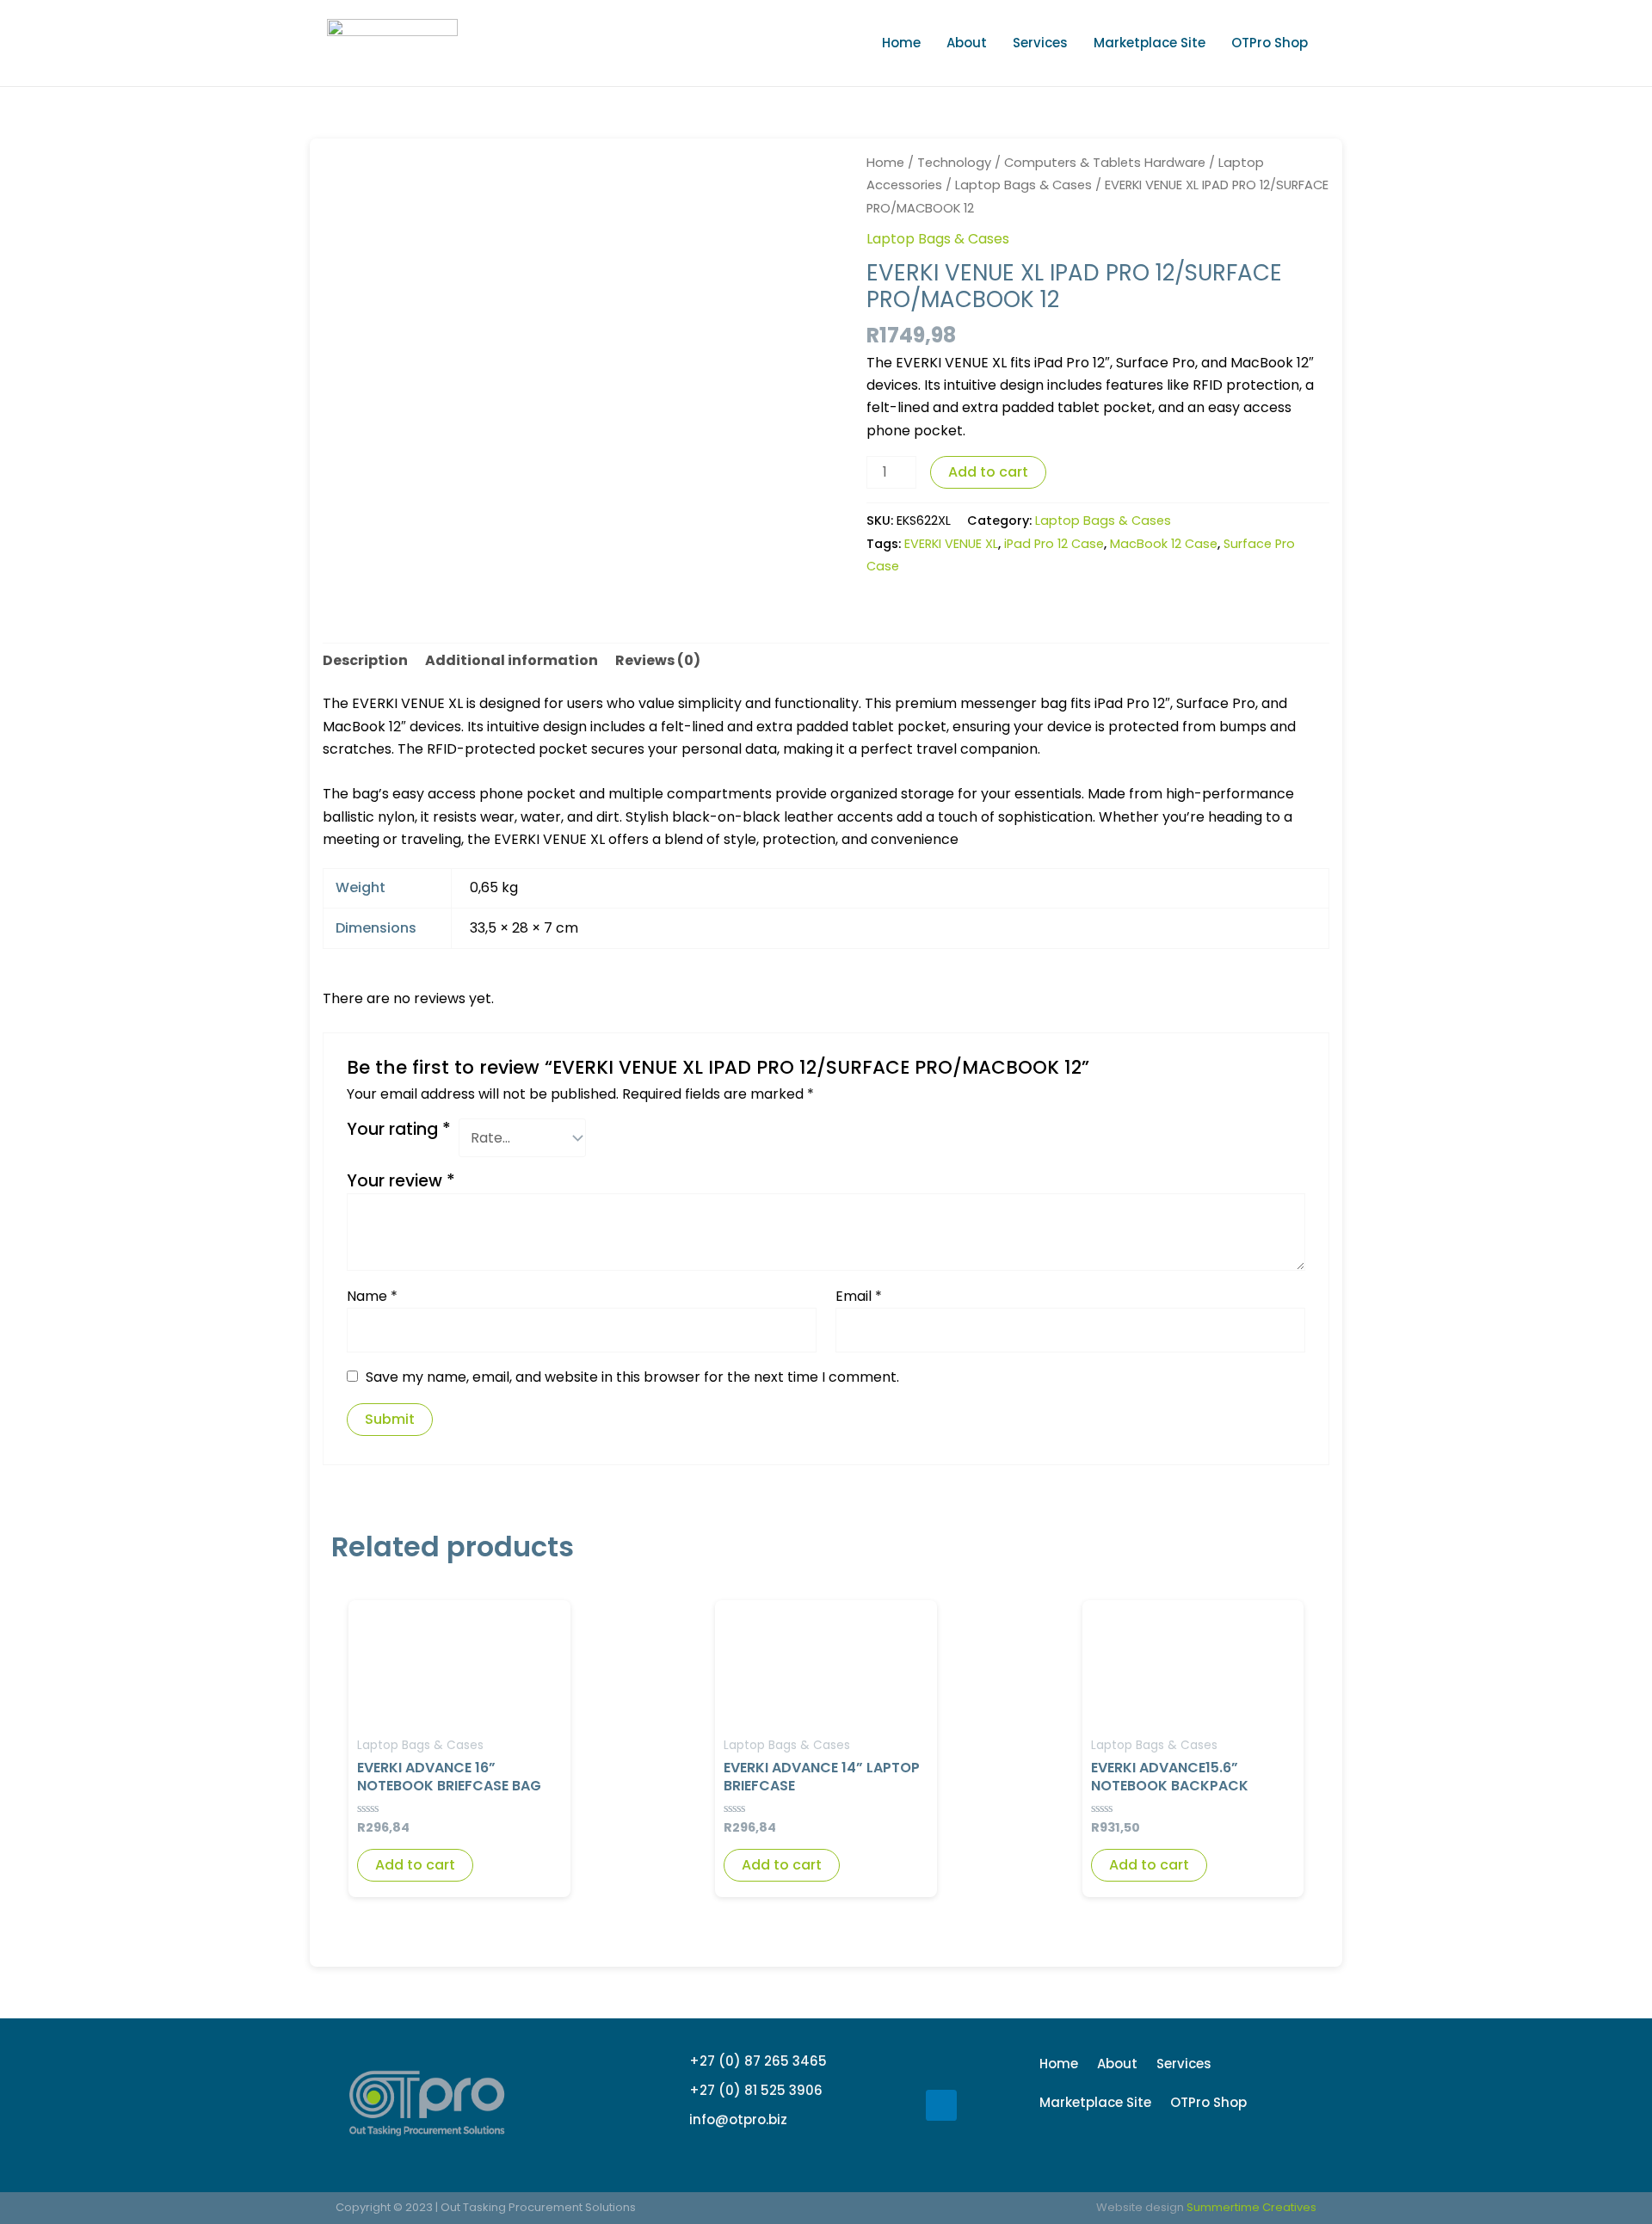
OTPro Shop (1270, 43)
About (967, 43)
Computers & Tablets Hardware (1105, 163)
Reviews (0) (658, 660)
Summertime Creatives (1251, 2207)
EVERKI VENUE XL (951, 544)
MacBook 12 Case (1164, 544)
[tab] (365, 661)
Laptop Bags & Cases (1023, 185)
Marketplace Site (1150, 43)
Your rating (399, 1130)
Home (901, 43)
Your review (401, 1181)
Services (1040, 43)
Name (372, 1296)
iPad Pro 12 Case (1054, 544)
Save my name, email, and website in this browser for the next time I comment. (632, 1377)
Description (365, 660)
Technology (954, 163)
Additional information (512, 660)
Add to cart (988, 472)
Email (859, 1296)
